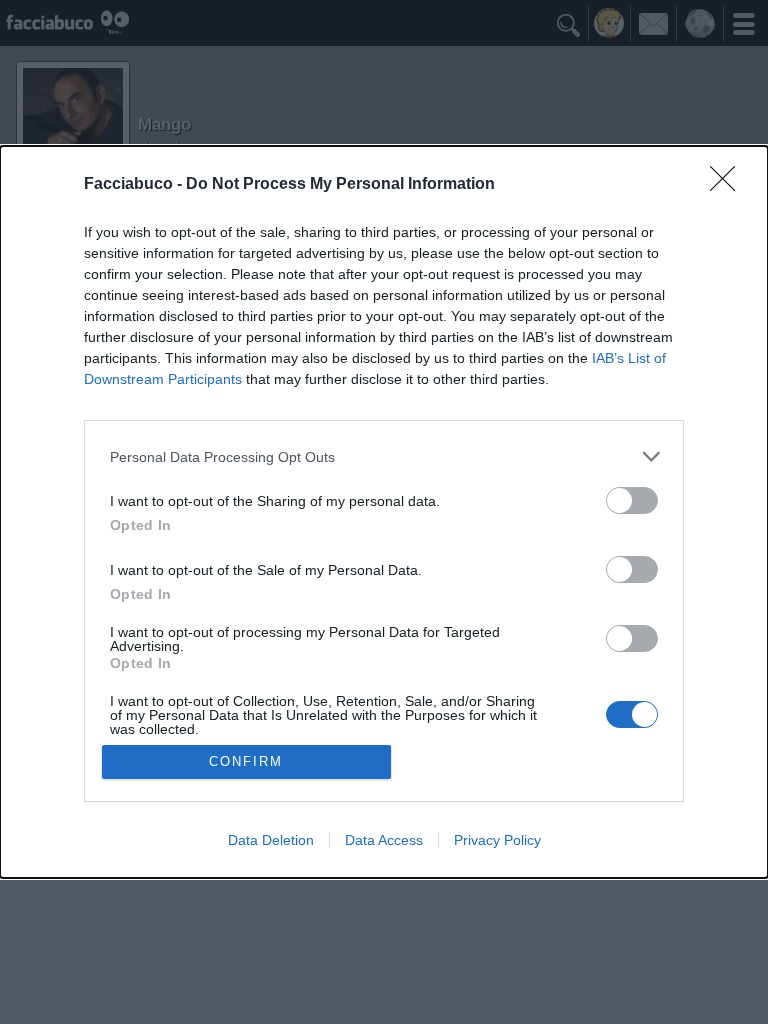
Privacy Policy (497, 840)
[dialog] (384, 511)
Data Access (384, 840)
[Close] (729, 185)
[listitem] (384, 456)
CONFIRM (246, 761)
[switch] (632, 500)
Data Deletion (271, 840)
